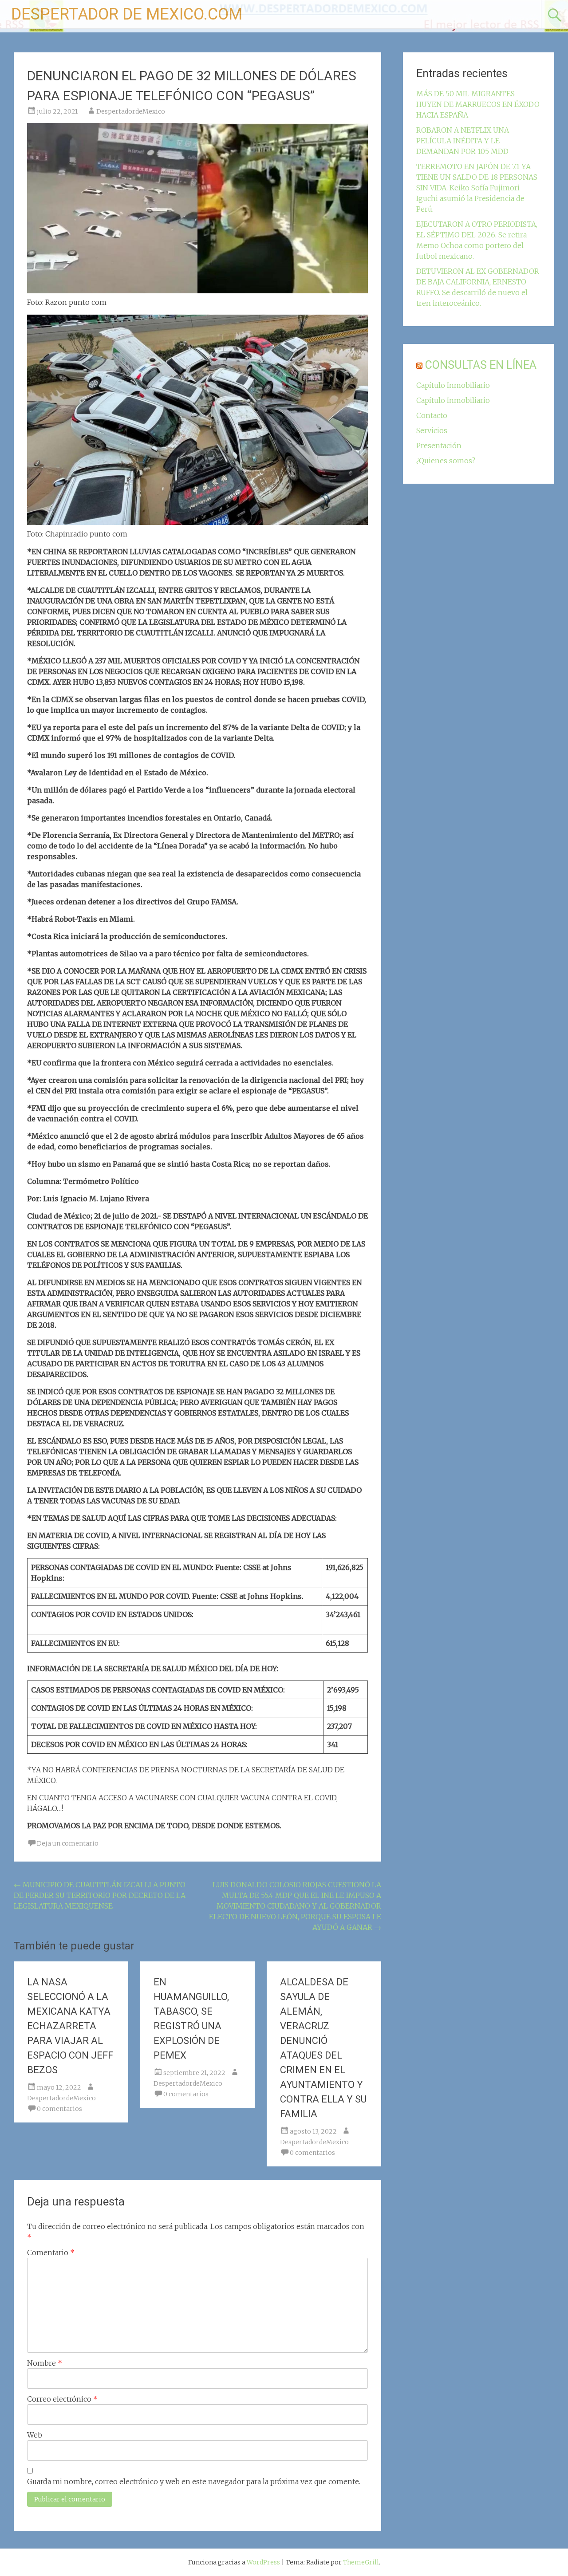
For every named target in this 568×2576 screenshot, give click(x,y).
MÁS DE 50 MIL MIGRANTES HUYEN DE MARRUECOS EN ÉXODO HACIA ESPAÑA (478, 104)
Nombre (45, 2363)
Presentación (439, 446)
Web (35, 2435)
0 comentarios (59, 2109)
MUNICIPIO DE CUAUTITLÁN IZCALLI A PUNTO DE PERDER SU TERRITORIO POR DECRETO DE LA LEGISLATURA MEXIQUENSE (100, 1895)
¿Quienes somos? (446, 461)
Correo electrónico (62, 2399)
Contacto (432, 415)
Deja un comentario (68, 1843)
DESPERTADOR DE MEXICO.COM (127, 14)
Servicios (432, 430)
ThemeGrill (361, 2562)
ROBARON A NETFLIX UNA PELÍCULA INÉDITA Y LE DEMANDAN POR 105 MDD (463, 141)
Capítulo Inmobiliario (453, 385)
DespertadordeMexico (131, 111)
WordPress (263, 2562)
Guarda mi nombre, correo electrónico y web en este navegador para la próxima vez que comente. (194, 2481)
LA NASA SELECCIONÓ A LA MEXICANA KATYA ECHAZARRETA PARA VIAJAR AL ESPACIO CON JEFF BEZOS (70, 2026)
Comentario (51, 2253)
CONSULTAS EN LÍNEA (481, 365)
